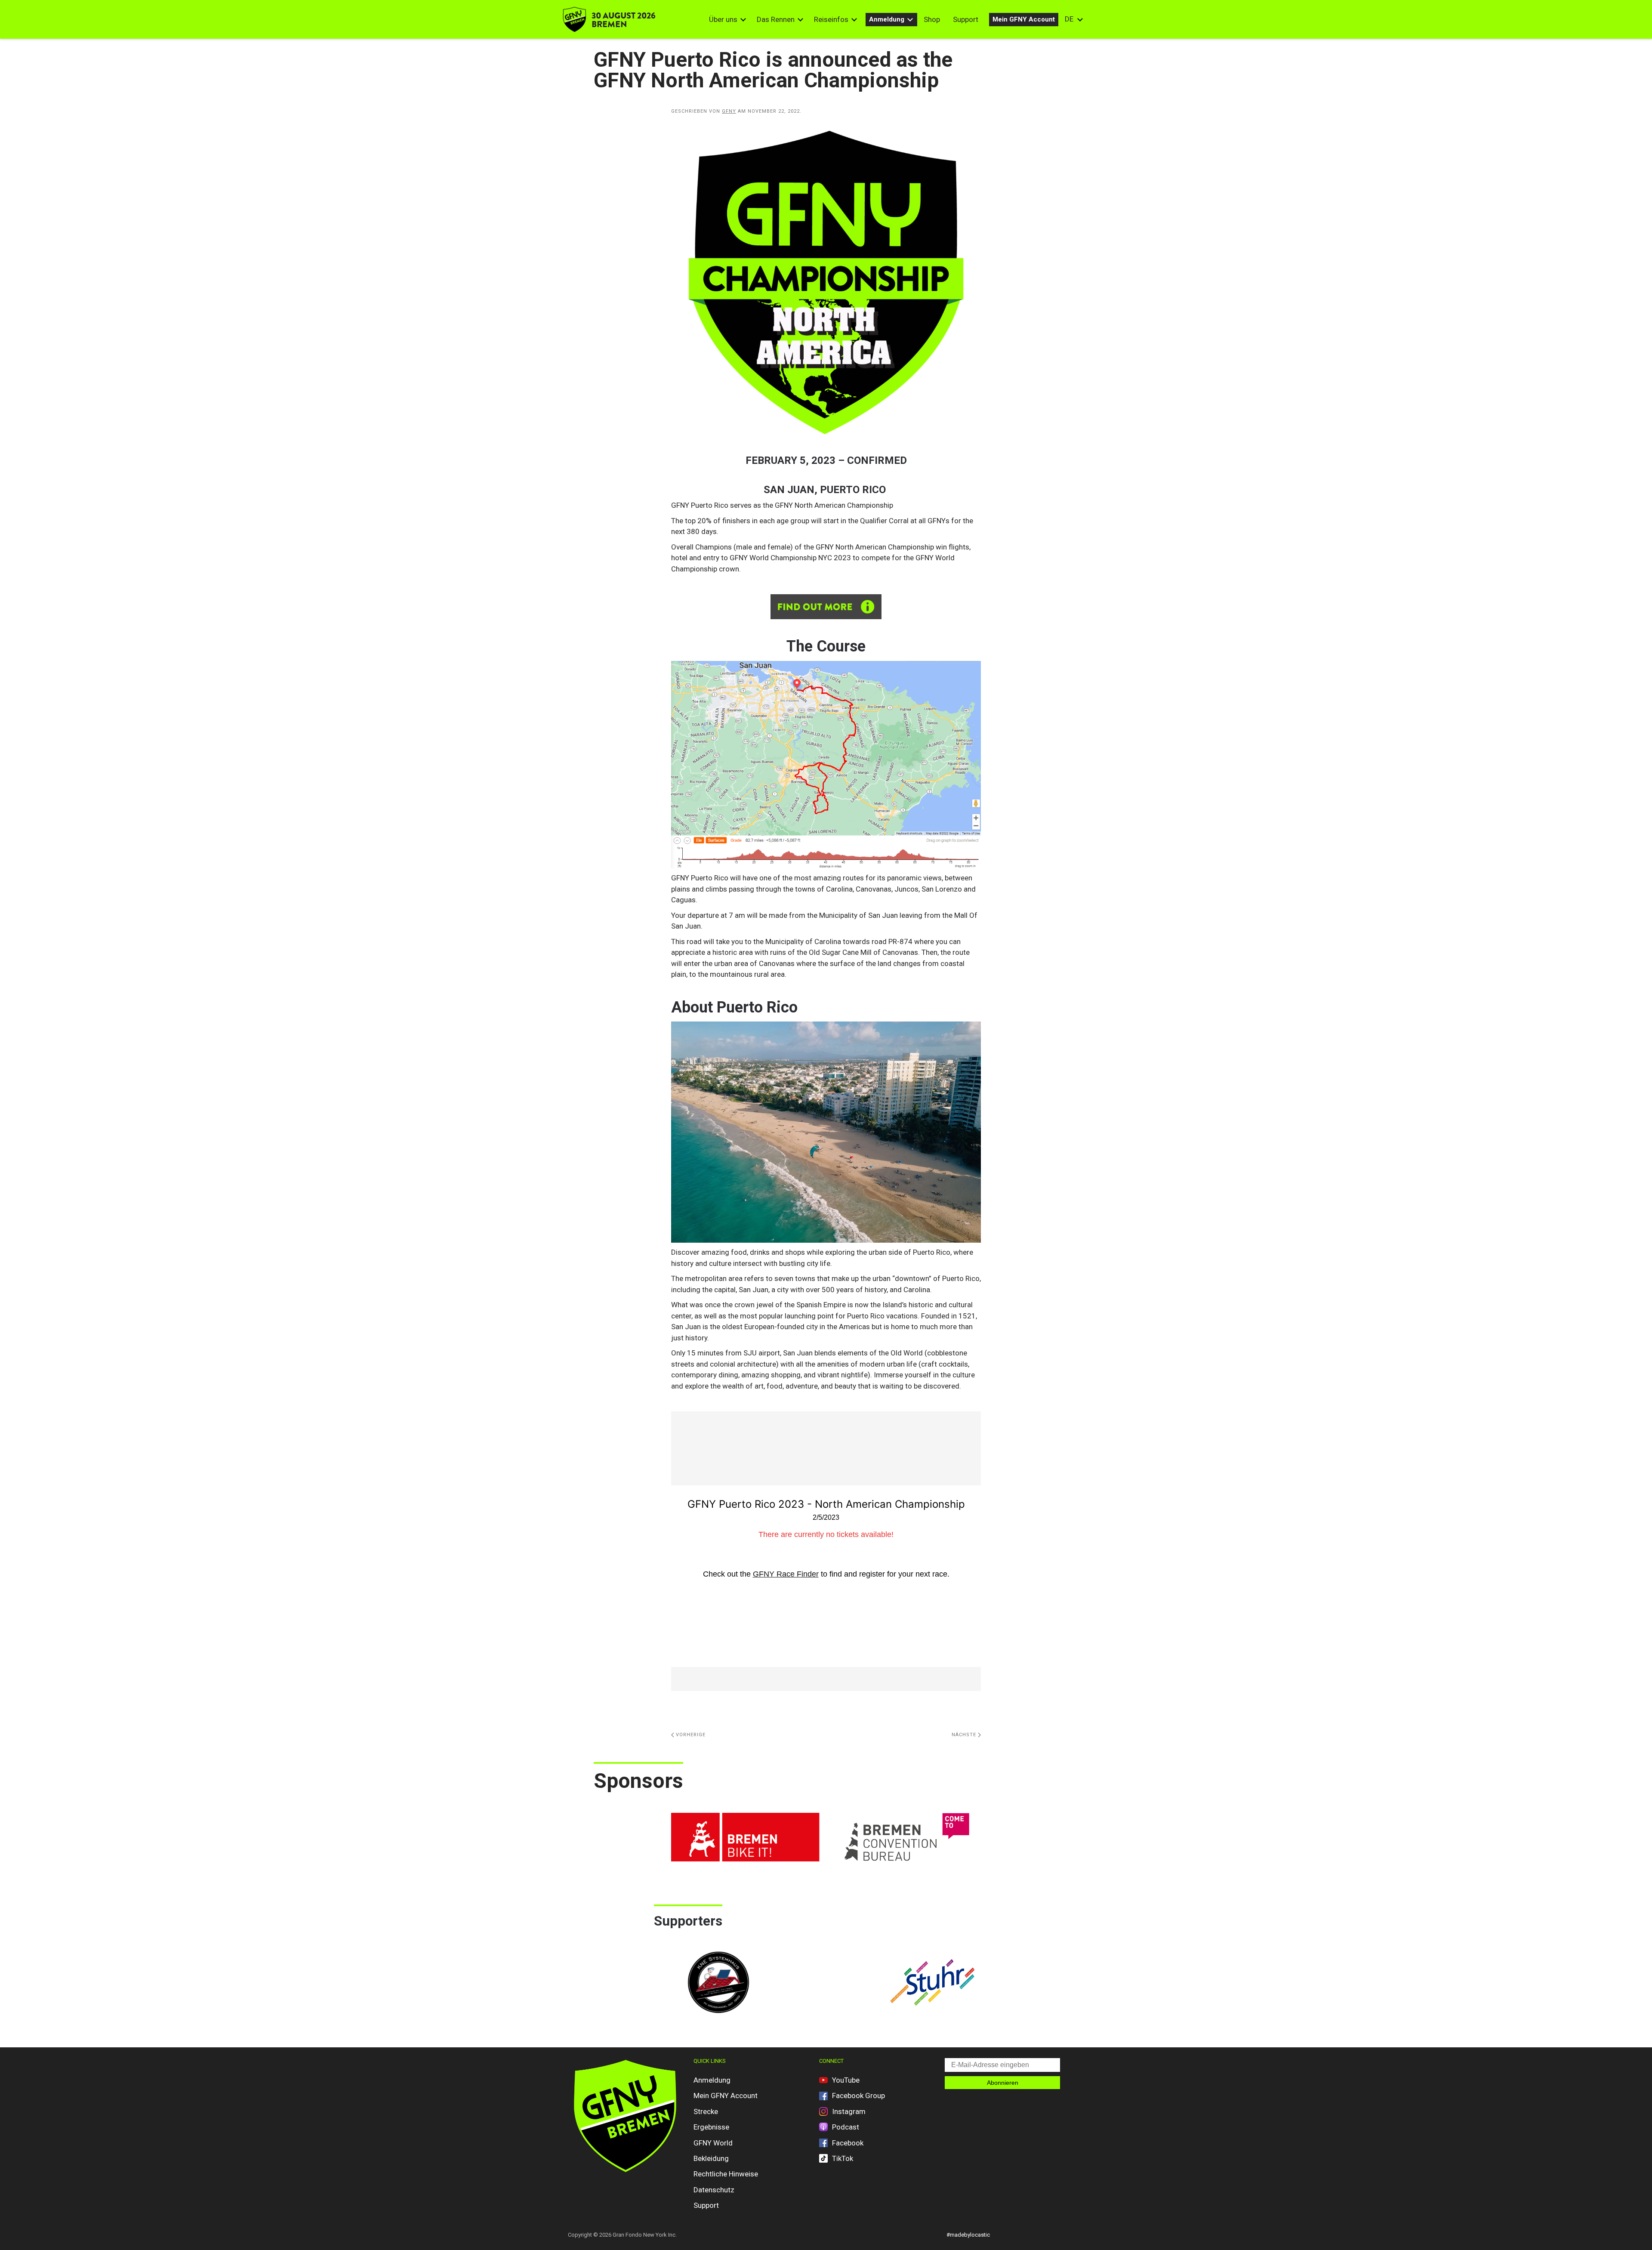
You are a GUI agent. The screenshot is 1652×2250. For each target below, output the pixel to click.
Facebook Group (858, 2096)
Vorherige (690, 1735)
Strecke (706, 2111)
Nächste (965, 1735)
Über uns (723, 19)
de (1069, 19)
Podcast (846, 2127)
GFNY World (713, 2143)
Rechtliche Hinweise (726, 2174)
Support (966, 19)
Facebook (848, 2143)
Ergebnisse (711, 2127)
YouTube (846, 2080)
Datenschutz (714, 2190)
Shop (932, 19)
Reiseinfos (831, 19)
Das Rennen (776, 19)
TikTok (843, 2158)
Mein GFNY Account (1024, 19)
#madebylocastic (968, 2235)
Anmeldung (887, 19)
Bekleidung (711, 2158)
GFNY (729, 111)
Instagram (849, 2111)
